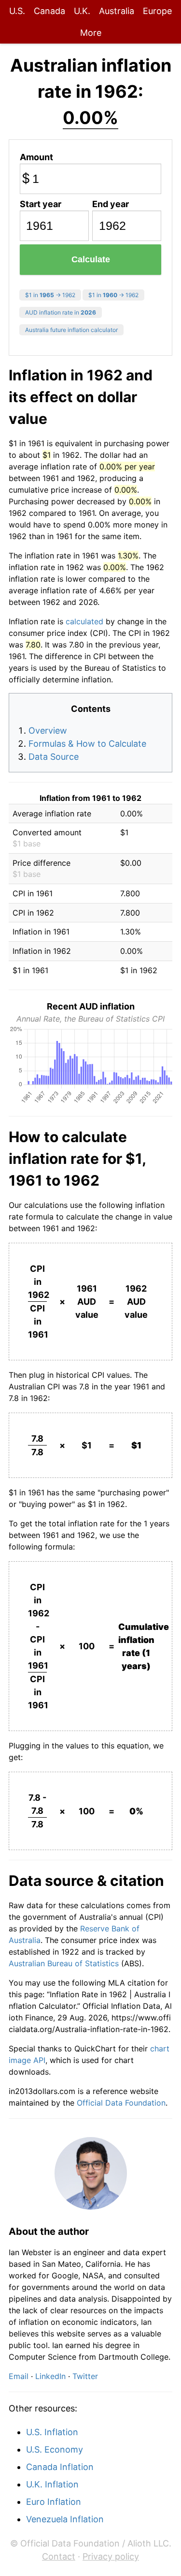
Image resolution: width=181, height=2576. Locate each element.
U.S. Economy (55, 2449)
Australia (117, 11)
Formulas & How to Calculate (87, 744)
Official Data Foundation (121, 2103)
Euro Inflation (54, 2502)
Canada (49, 11)
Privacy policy (111, 2556)
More (91, 33)
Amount (36, 157)
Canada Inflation (60, 2467)
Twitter (85, 2376)
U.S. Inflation (52, 2432)
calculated (84, 621)
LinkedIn (50, 2376)
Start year (41, 204)
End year (111, 204)
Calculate (91, 259)
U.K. (82, 11)
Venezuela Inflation (65, 2519)
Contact (59, 2556)
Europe (157, 11)
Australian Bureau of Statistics (64, 1963)
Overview (48, 731)
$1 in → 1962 (50, 295)
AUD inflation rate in (61, 312)
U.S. (17, 11)
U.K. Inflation (52, 2484)
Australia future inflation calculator (71, 330)
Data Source (54, 757)
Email (19, 2376)
